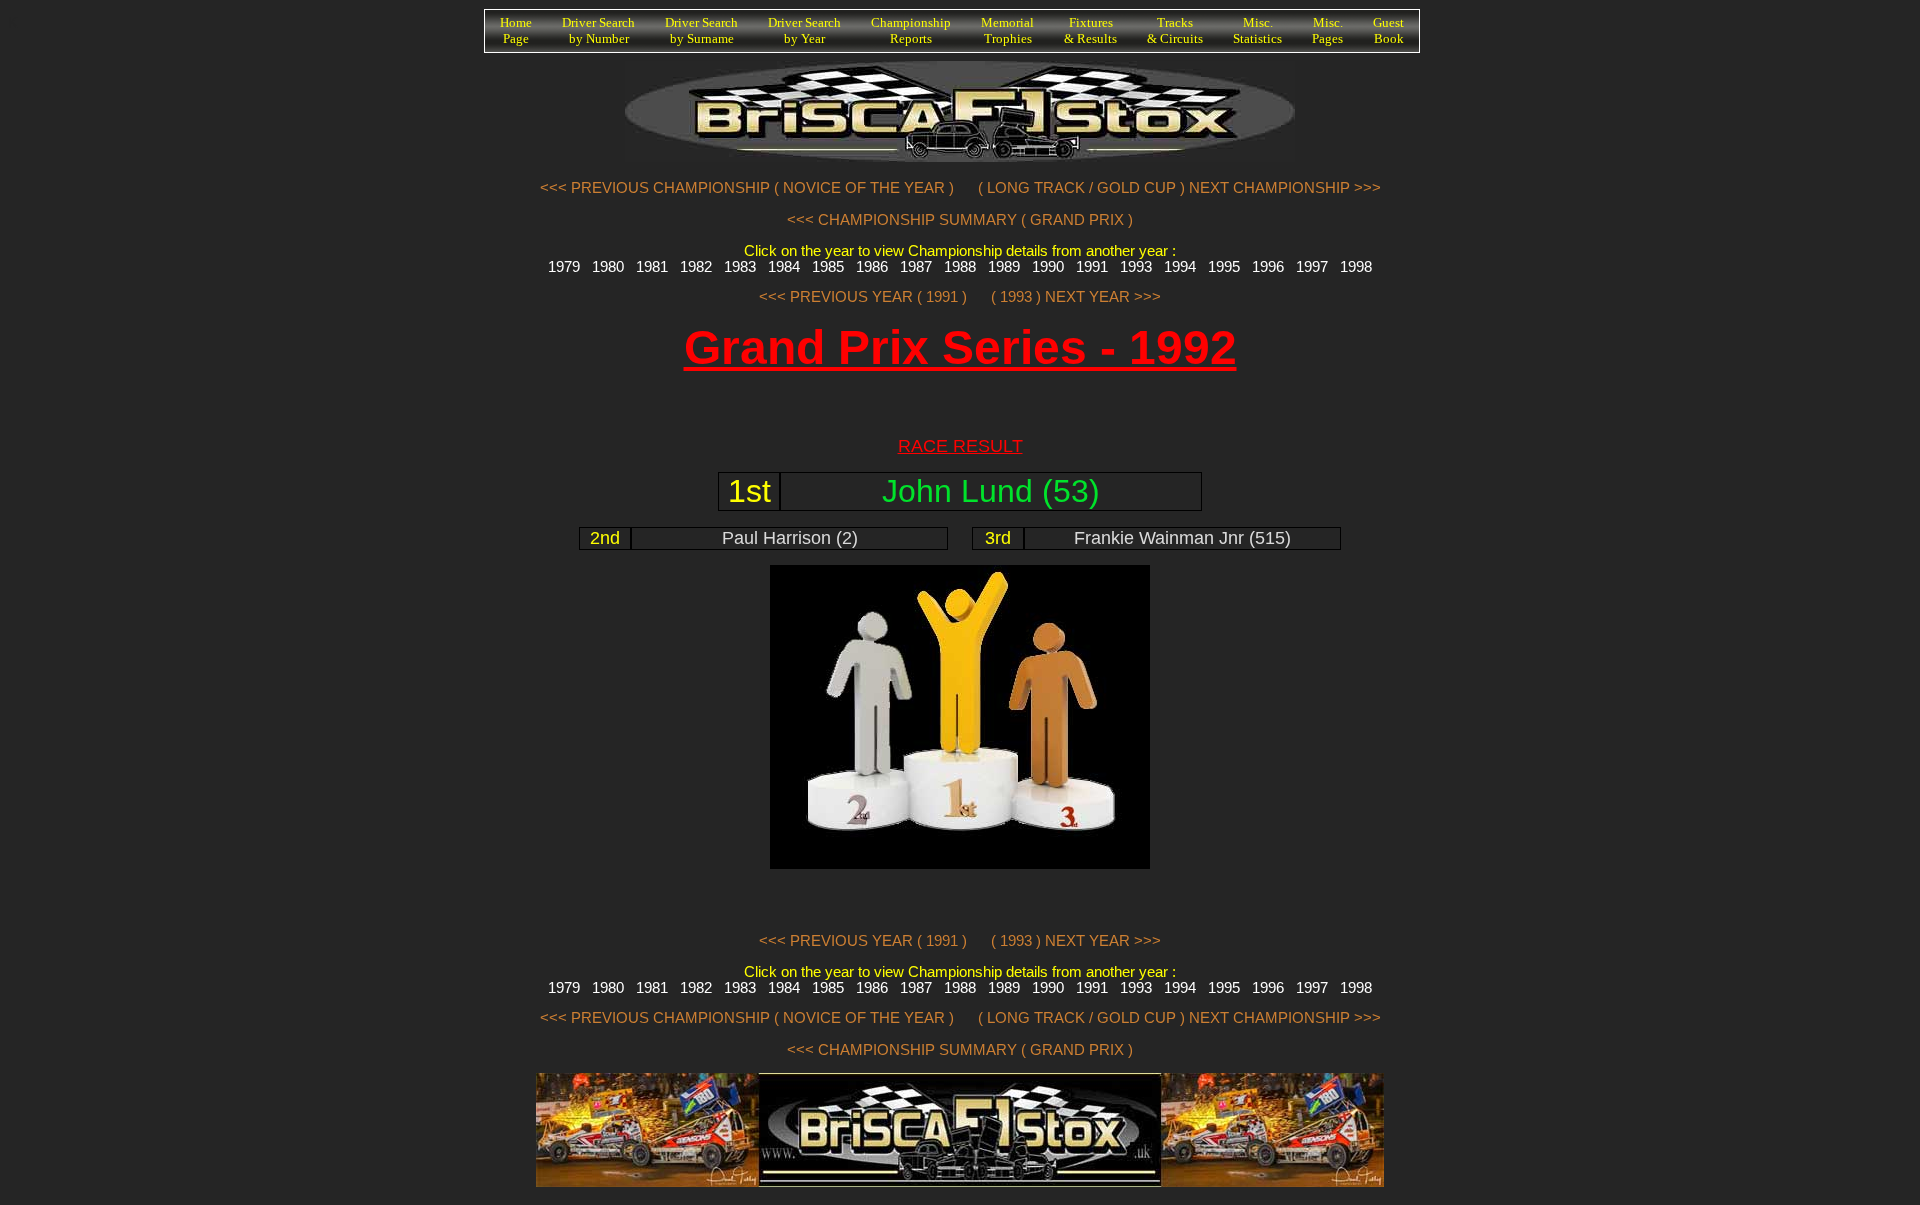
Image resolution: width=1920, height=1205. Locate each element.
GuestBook (1388, 30)
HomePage (516, 30)
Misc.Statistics (1257, 30)
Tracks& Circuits (1175, 30)
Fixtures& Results (1090, 30)
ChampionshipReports (911, 30)
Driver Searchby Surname (701, 30)
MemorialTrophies (1007, 30)
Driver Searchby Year (804, 30)
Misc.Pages (1327, 30)
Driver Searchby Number (598, 30)
